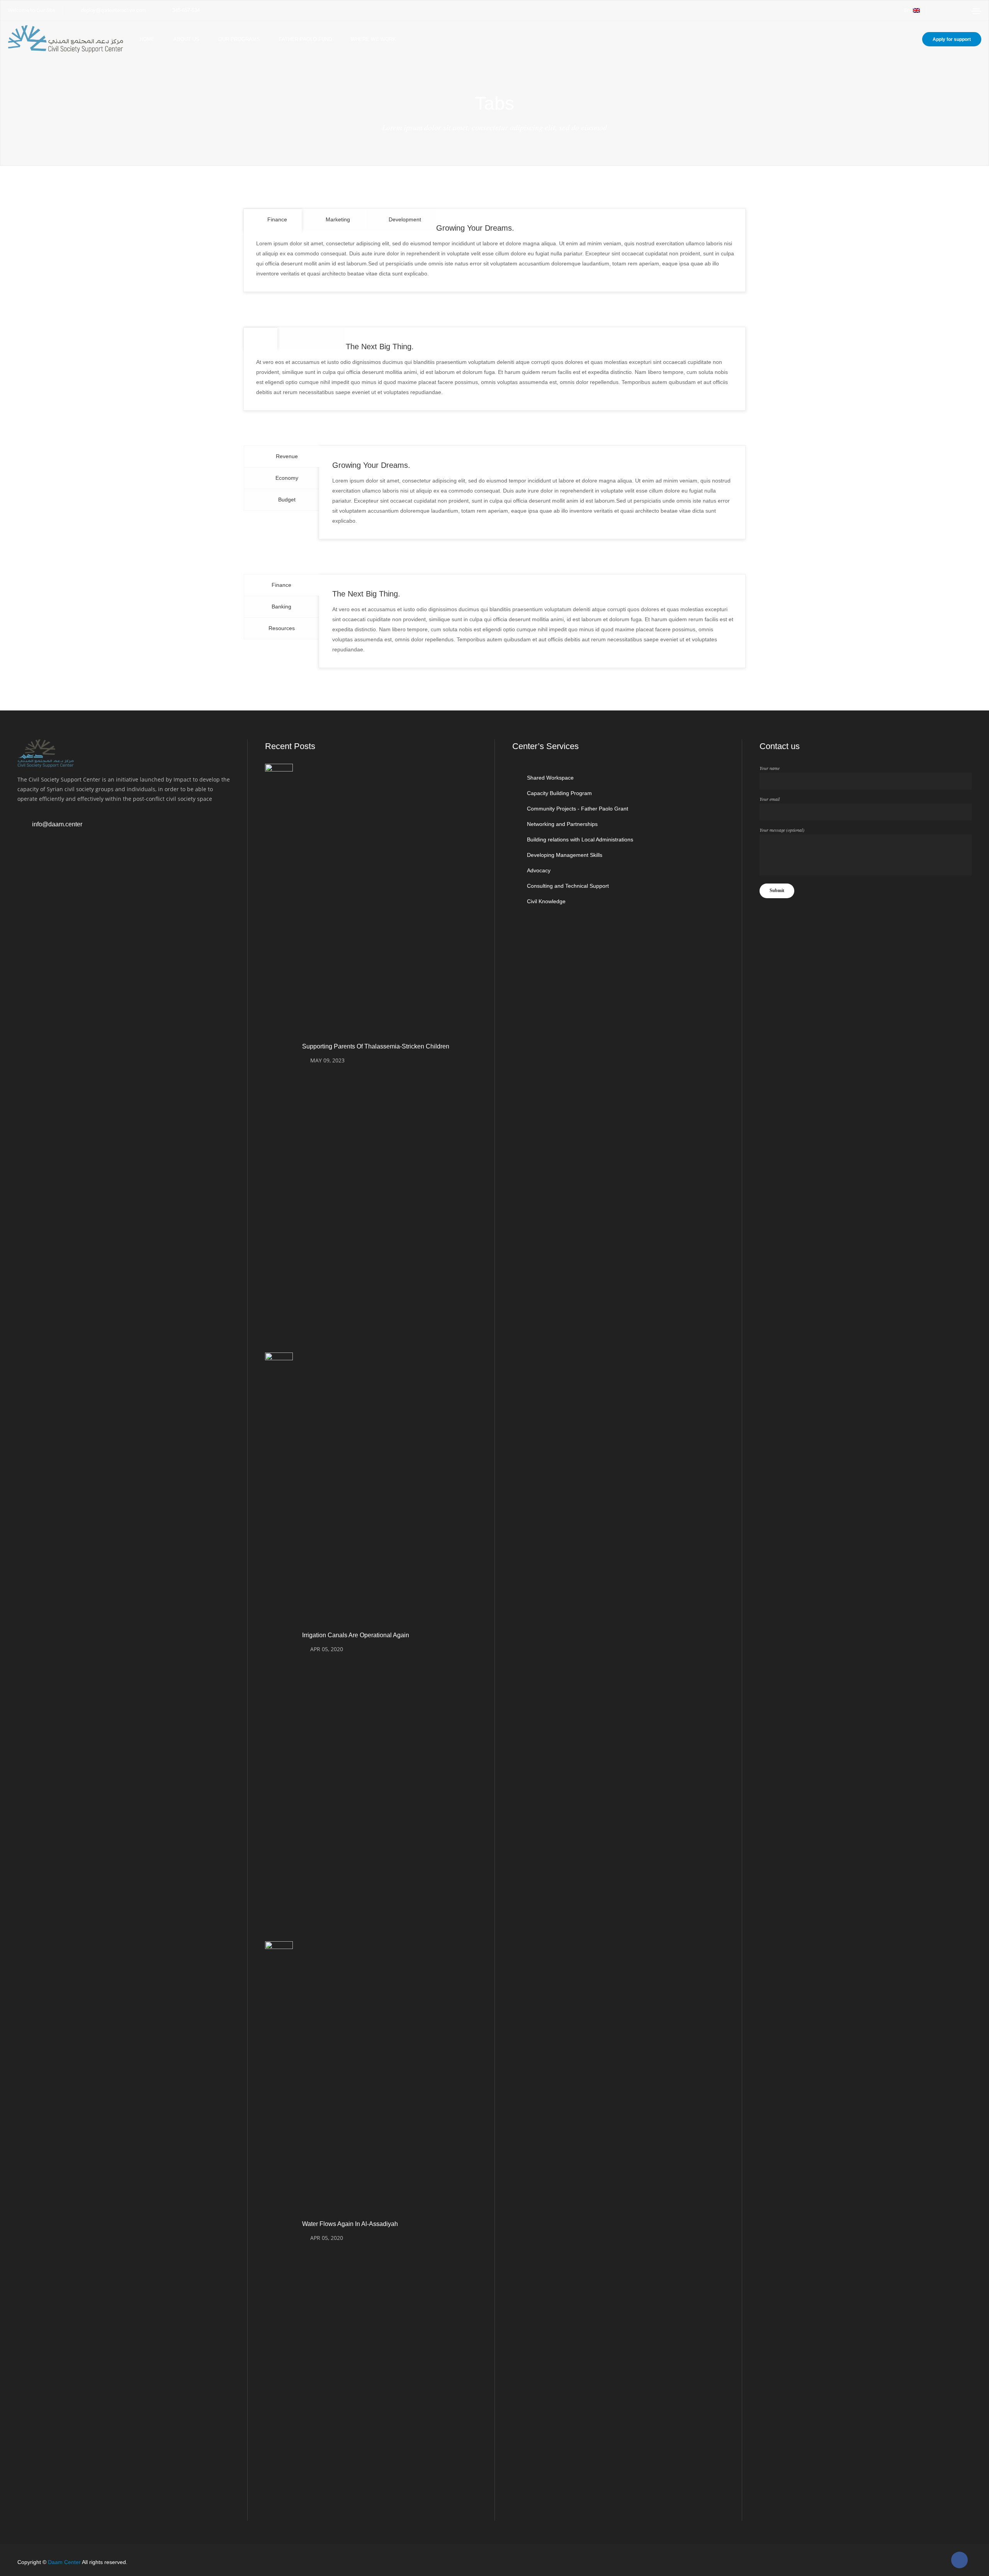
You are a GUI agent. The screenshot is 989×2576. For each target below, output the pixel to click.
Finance (281, 585)
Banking (281, 607)
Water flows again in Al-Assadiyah (350, 2224)
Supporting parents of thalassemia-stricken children (376, 1046)
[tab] (273, 220)
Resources (282, 628)
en (907, 10)
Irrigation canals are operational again (356, 1635)
